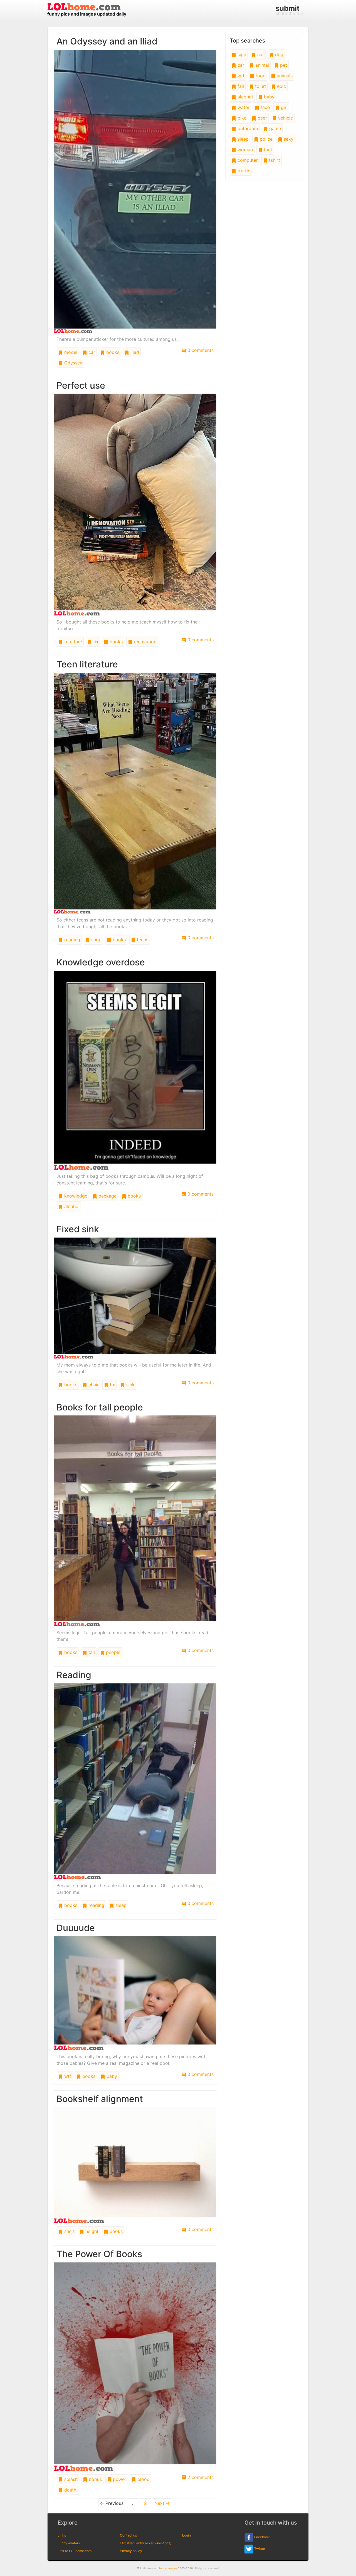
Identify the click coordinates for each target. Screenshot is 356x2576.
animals (284, 76)
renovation (144, 642)
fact (267, 150)
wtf (67, 2076)
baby (111, 2076)
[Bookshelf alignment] (135, 2165)
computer (247, 160)
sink (130, 1385)
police (265, 139)
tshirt (274, 160)
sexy (288, 139)
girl (284, 107)
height (91, 2231)
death (70, 2490)
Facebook (262, 2537)
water (243, 107)
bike (241, 118)
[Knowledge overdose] (135, 1070)
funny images (168, 2568)
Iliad (134, 352)
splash (70, 2479)
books (112, 352)
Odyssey (73, 363)
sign (241, 54)
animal (261, 65)
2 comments (200, 2477)
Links (62, 2535)
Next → (162, 2503)
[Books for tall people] (135, 1521)
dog (279, 54)
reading (71, 940)
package (107, 1196)
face (264, 107)
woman (244, 150)
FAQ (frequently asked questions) (146, 2543)
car (91, 352)
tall (91, 1652)
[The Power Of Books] (135, 2366)
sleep (120, 1905)
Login (186, 2535)
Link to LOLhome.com (75, 2551)
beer (262, 118)
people (113, 1652)
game (274, 128)
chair (93, 1385)
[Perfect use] (135, 504)
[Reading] (135, 1781)
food (260, 76)
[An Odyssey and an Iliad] (135, 191)
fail (240, 86)
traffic (243, 171)
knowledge (75, 1196)
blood (143, 2479)
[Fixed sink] (135, 1298)
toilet (260, 86)
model (70, 352)
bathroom (247, 128)
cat (260, 54)
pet (283, 65)
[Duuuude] (135, 1993)
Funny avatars (69, 2543)
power (119, 2479)
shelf (69, 2231)
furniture (72, 642)
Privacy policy (131, 2551)
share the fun (289, 10)
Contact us (128, 2535)
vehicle (285, 118)
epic (281, 86)
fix (95, 642)
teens (142, 940)
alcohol (71, 1206)
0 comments (200, 350)
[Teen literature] (135, 793)
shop (96, 940)
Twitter (259, 2549)
